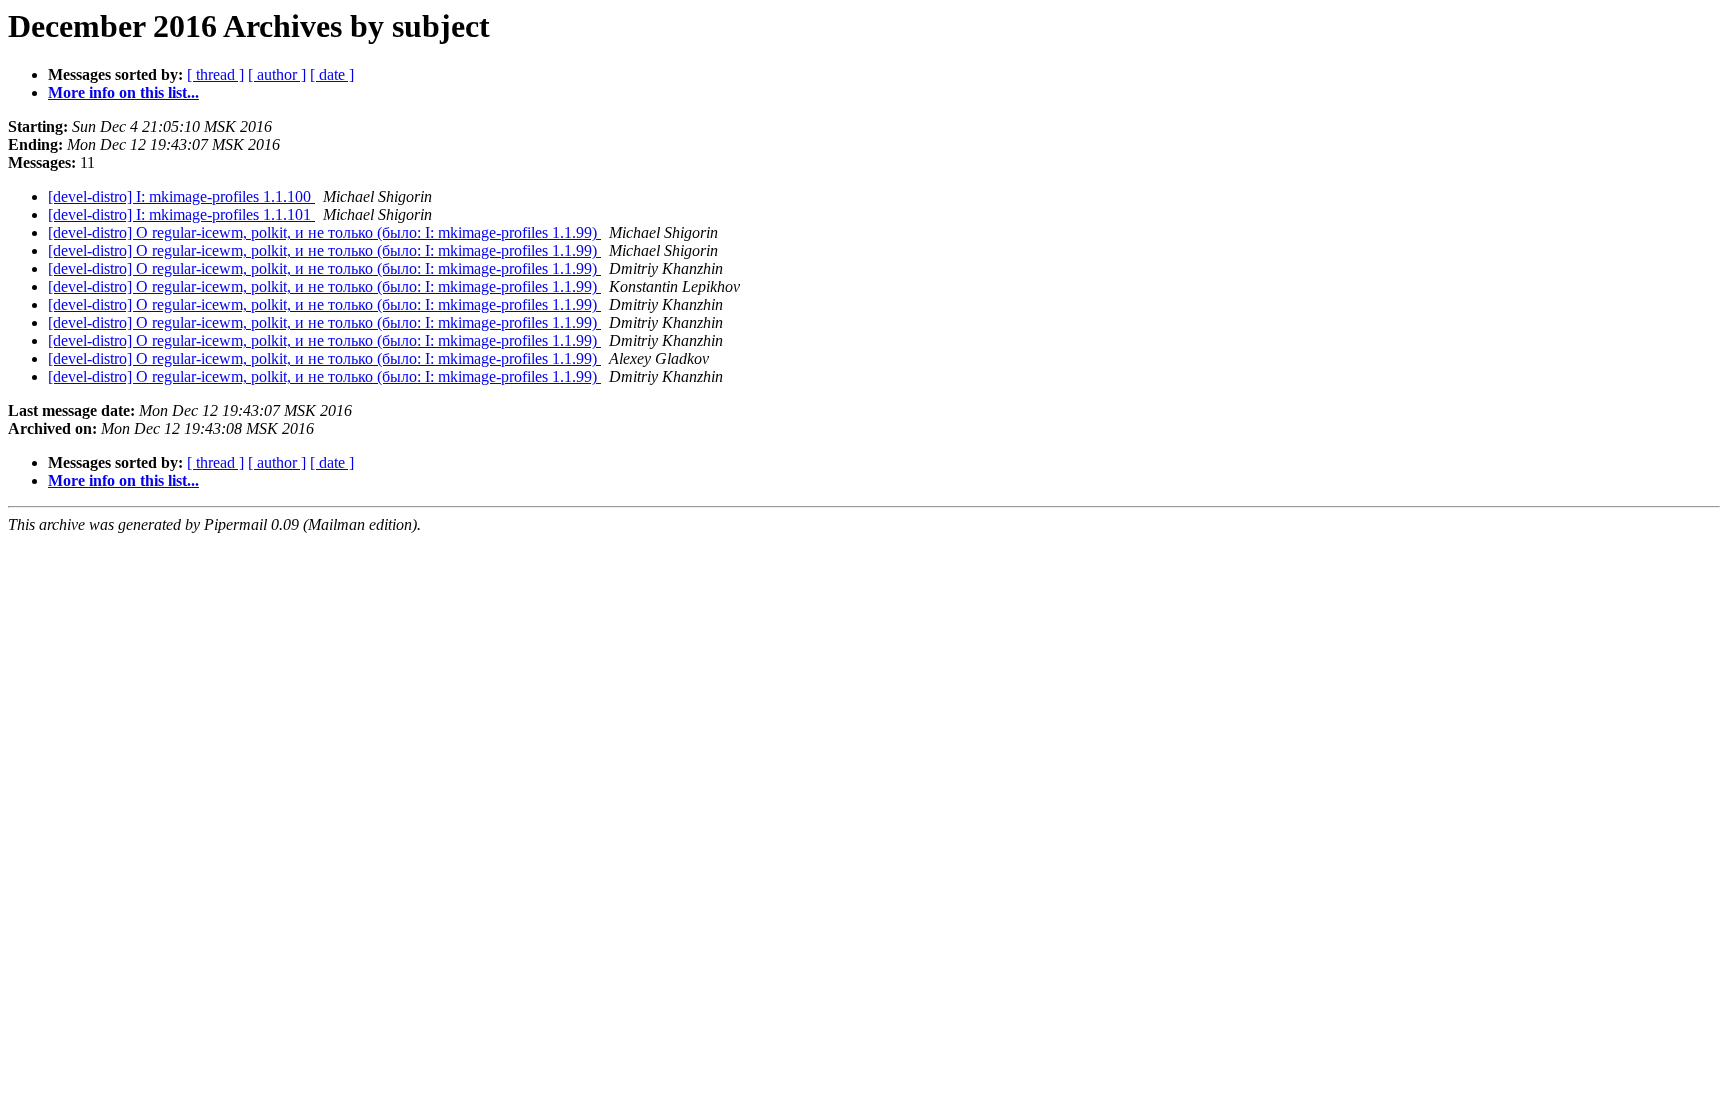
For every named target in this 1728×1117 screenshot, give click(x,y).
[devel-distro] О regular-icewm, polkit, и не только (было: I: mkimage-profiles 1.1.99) (324, 232)
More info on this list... (123, 92)
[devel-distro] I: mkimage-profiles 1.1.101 (181, 214)
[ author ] (277, 74)
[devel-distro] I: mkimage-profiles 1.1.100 (181, 196)
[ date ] (332, 74)
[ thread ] (215, 74)
